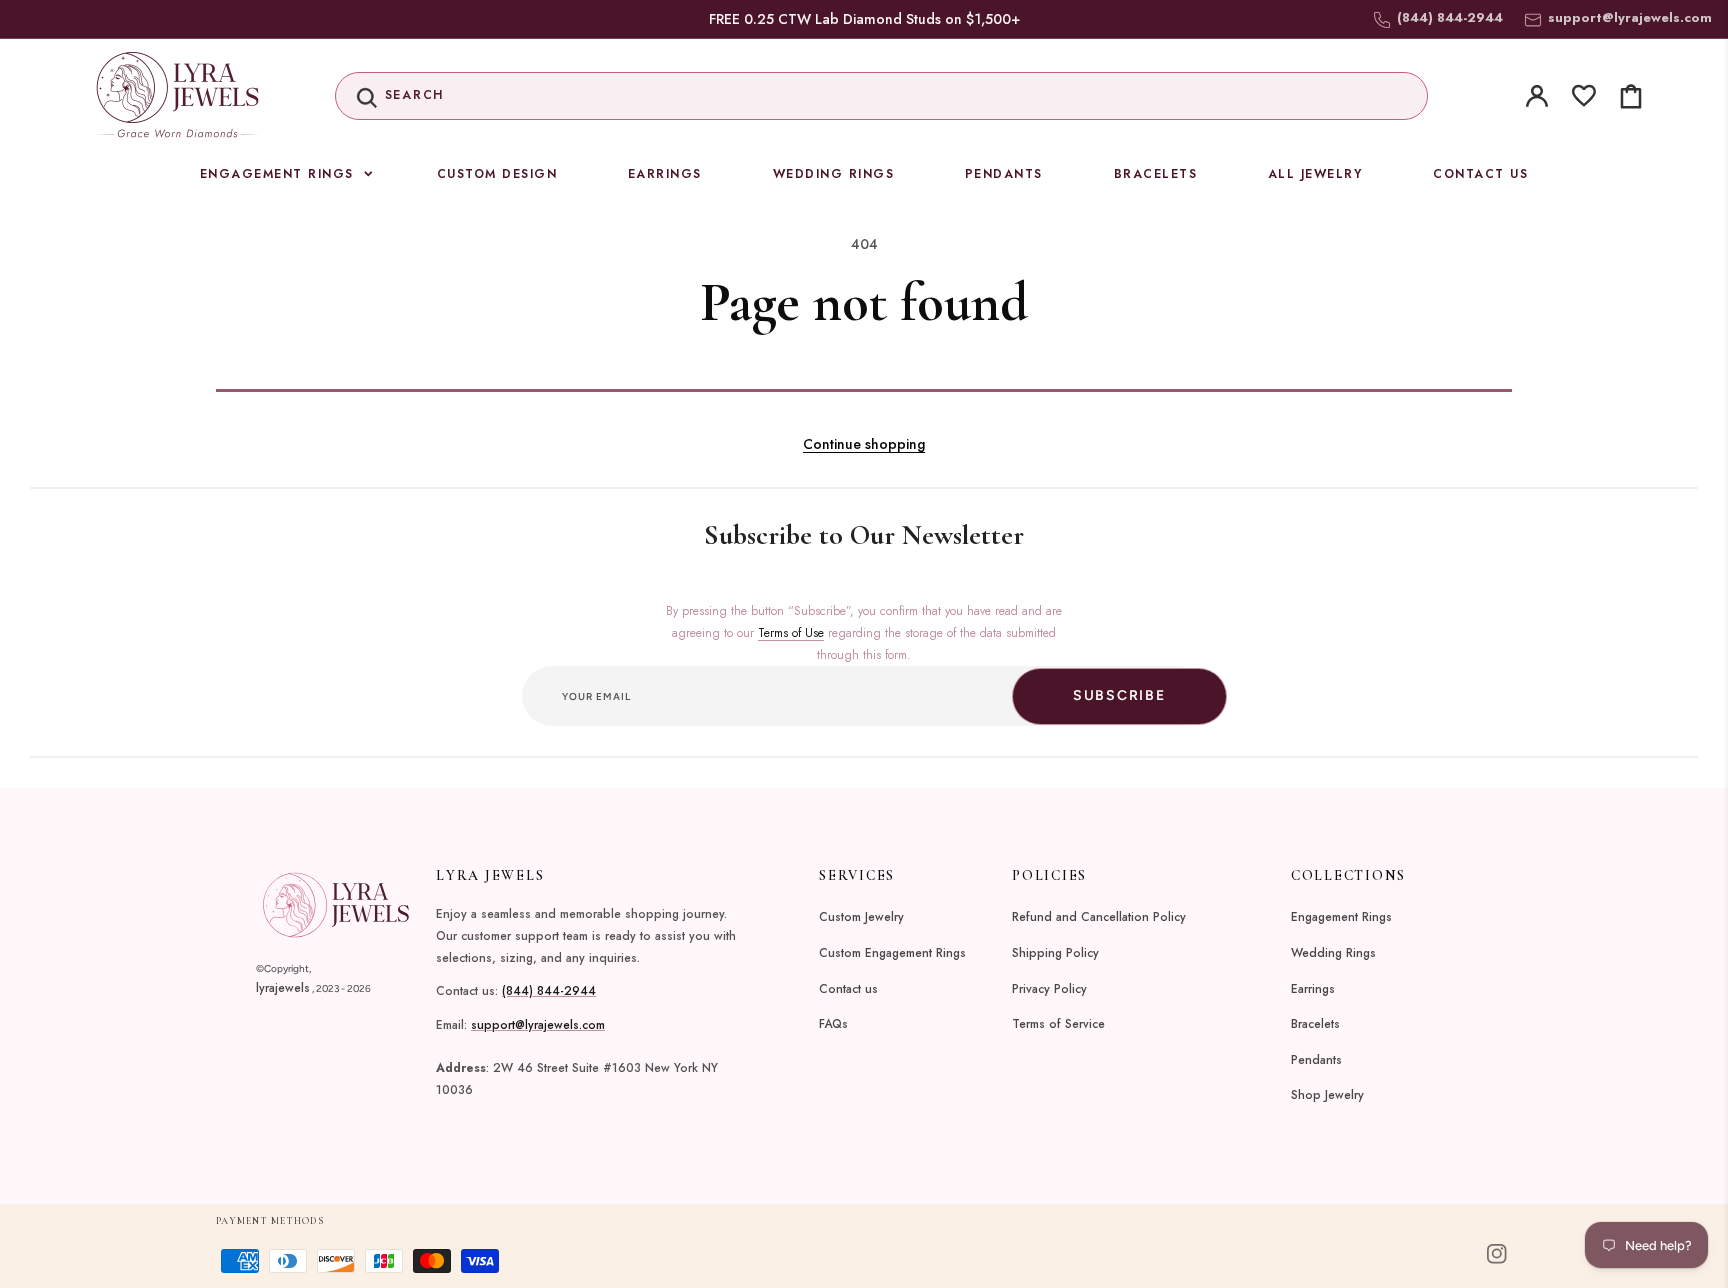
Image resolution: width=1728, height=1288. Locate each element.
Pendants (1316, 1060)
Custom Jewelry (861, 918)
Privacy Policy (1049, 989)
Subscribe (1119, 695)
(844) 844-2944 (549, 991)
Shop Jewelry (1327, 1095)
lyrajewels (283, 988)
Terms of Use (791, 633)
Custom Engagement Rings (892, 953)
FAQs (833, 1024)
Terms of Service (1058, 1024)
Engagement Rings (1341, 918)
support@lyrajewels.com (1630, 17)
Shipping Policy (1055, 953)
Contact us (848, 989)
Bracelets (1315, 1024)
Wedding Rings (1333, 953)
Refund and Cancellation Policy (1099, 918)
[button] (882, 96)
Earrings (1313, 989)
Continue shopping (864, 444)
